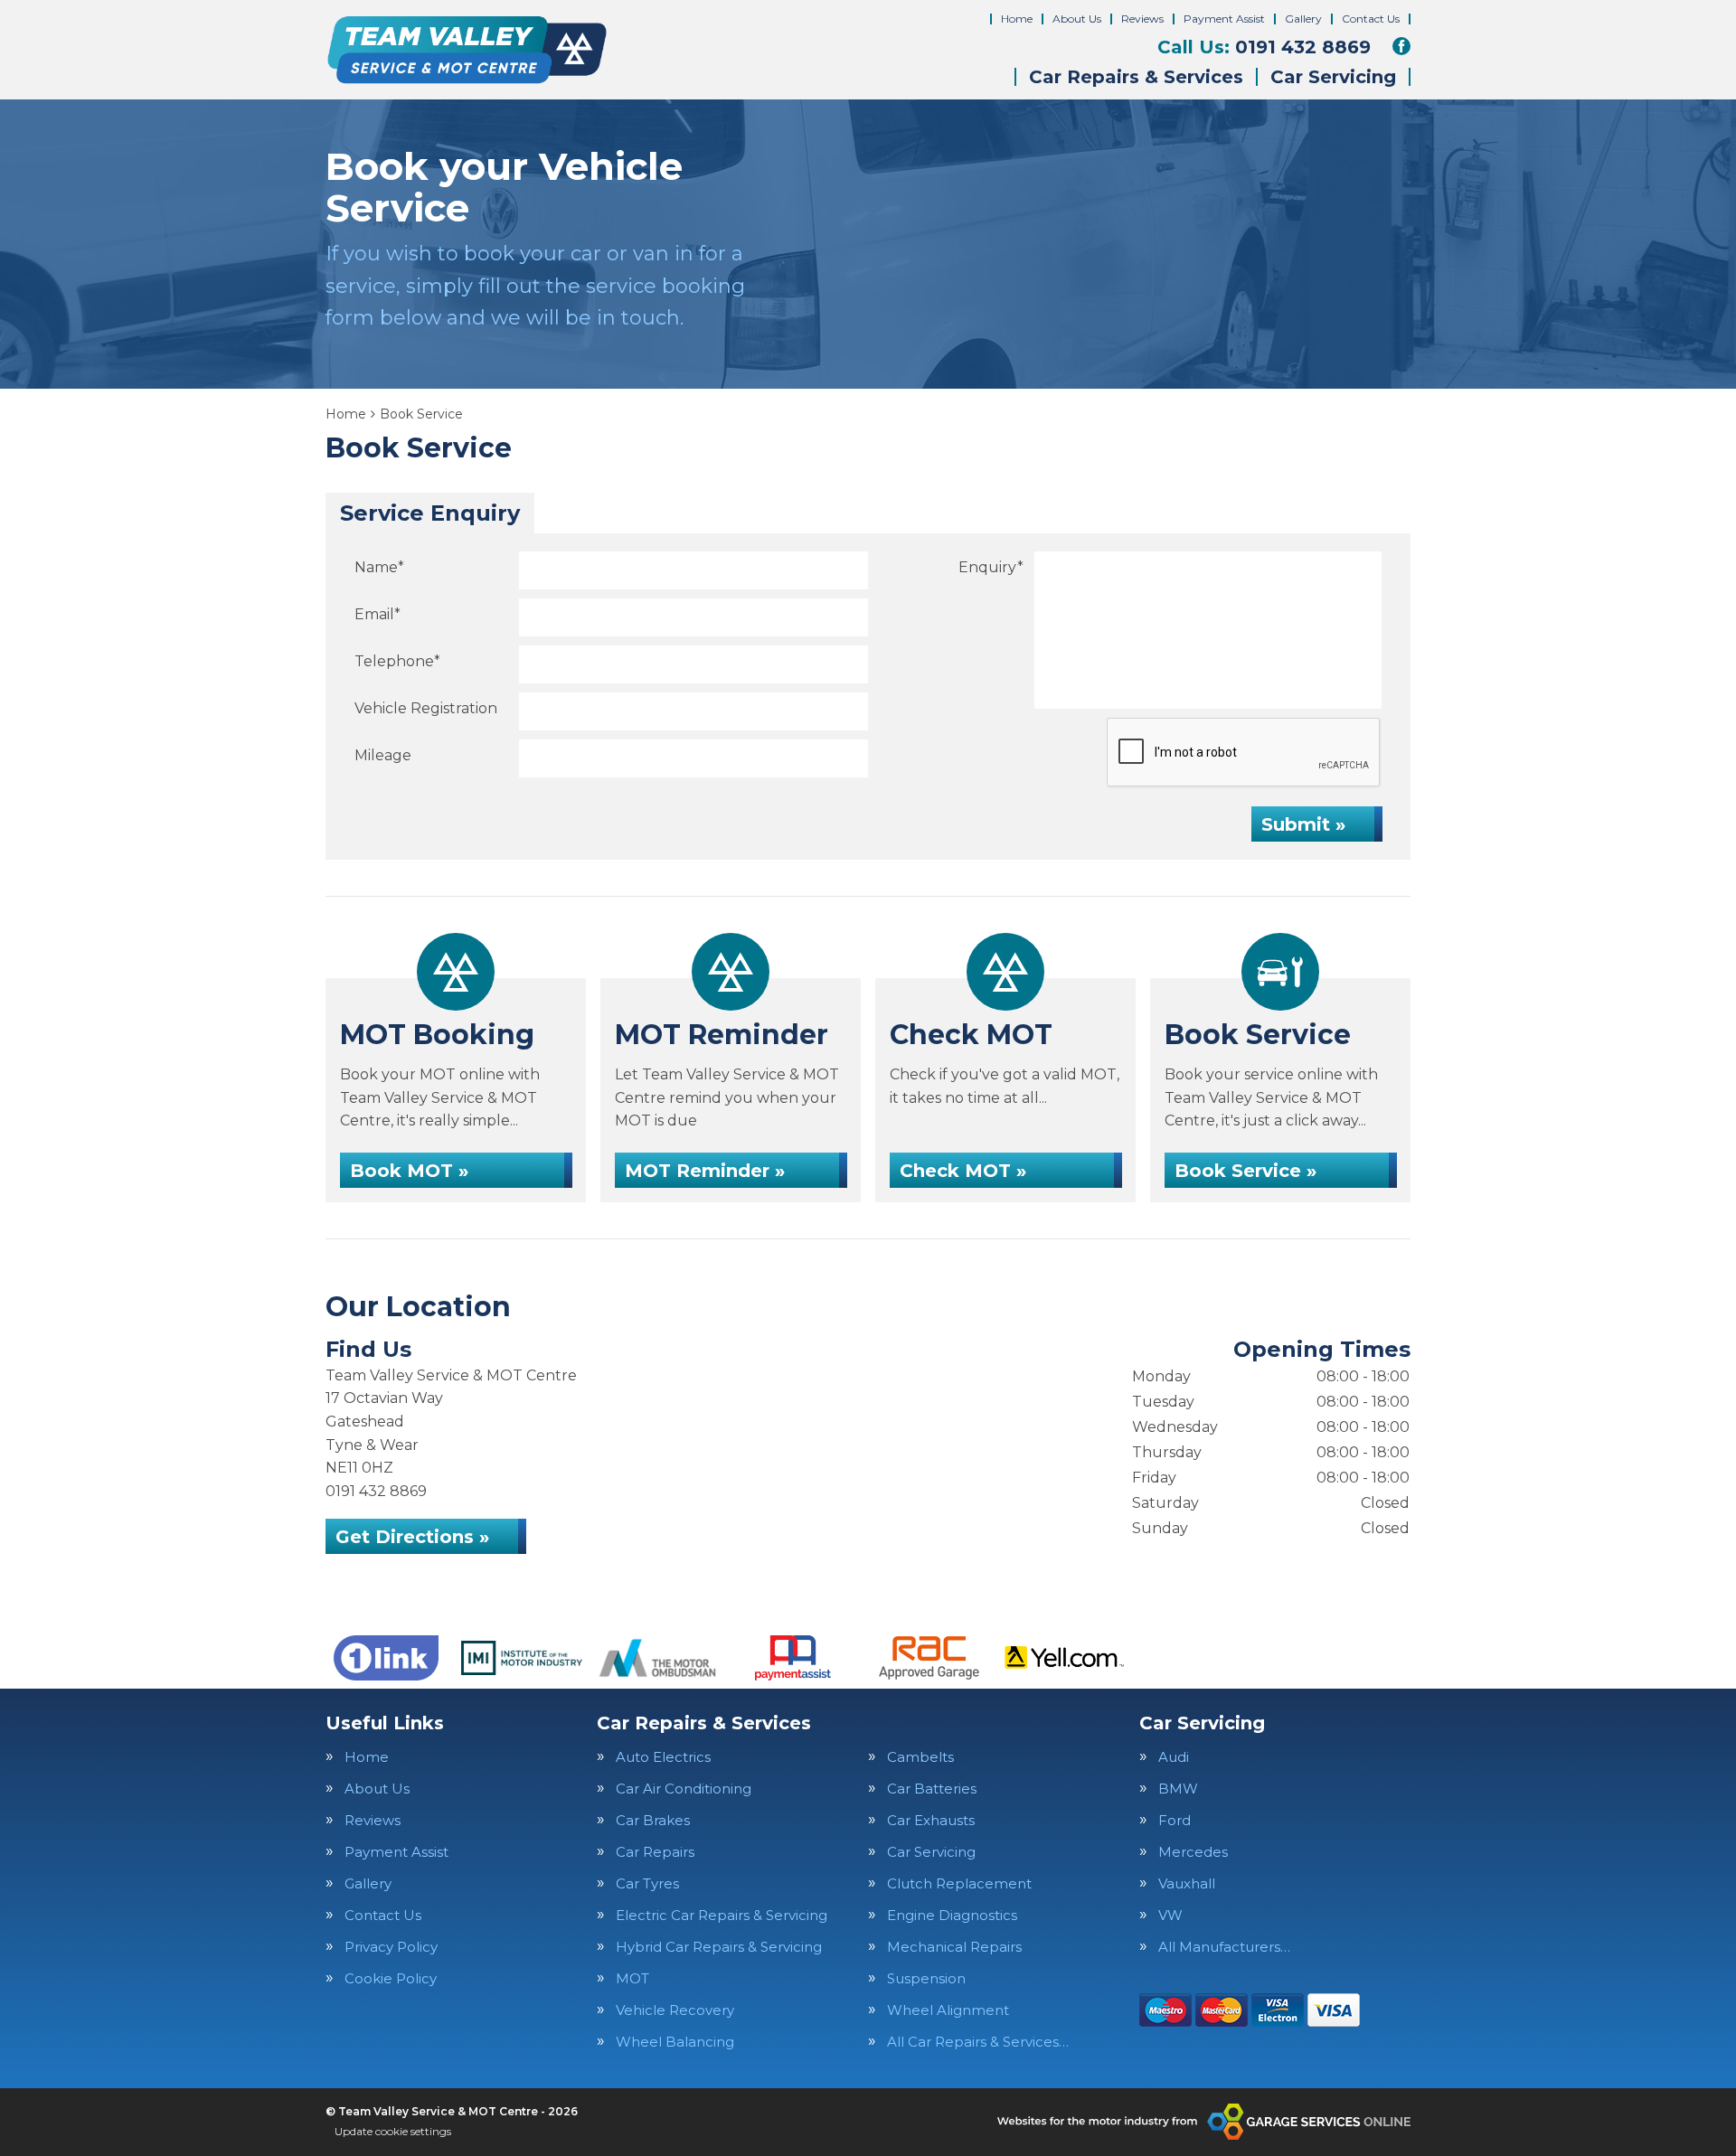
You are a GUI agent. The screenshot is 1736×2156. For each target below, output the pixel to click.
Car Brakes (653, 1820)
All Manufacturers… (1224, 1947)
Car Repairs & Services (1136, 77)
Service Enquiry (430, 513)
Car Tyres (647, 1883)
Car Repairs (655, 1852)
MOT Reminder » (705, 1171)
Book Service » (1245, 1171)
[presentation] (1244, 753)
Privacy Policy (391, 1947)
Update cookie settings (393, 2131)
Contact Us (1371, 19)
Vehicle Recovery (675, 2010)
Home (1017, 19)
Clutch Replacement (959, 1883)
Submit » (1303, 824)
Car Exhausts (931, 1820)
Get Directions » (412, 1537)
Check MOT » (963, 1171)
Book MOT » (409, 1171)
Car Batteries (932, 1789)
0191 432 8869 (1264, 47)
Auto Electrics (663, 1757)
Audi (1174, 1757)
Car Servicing (1333, 77)
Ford (1175, 1820)
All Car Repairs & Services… (978, 2042)
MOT (632, 1978)
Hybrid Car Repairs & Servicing (719, 1947)
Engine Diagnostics (952, 1915)
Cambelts (920, 1757)
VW (1170, 1915)
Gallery (1303, 19)
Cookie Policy (391, 1978)
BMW (1178, 1789)
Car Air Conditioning (684, 1789)
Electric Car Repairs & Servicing (722, 1915)
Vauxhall (1187, 1883)
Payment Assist (1224, 19)
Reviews (1142, 19)
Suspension (926, 1978)
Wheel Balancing (675, 2042)
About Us (1077, 19)
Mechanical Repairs (954, 1947)
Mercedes (1193, 1852)
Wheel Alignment (948, 2010)
